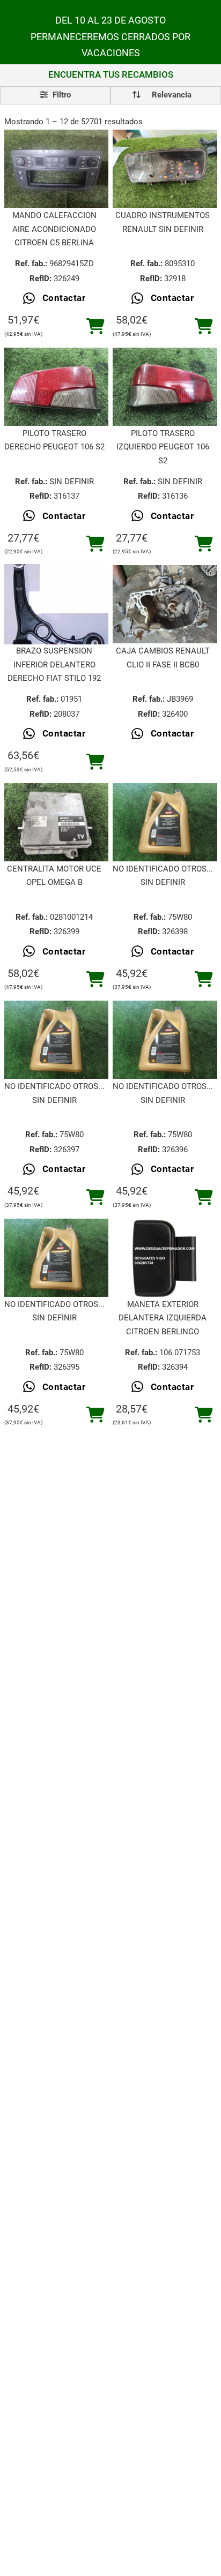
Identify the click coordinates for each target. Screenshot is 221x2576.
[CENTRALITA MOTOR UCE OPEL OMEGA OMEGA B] (57, 822)
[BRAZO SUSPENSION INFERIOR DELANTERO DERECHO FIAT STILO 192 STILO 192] (57, 604)
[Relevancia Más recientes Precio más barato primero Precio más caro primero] (166, 95)
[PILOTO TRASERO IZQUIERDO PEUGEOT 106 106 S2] (165, 387)
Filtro (61, 95)
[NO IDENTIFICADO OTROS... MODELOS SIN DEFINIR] (165, 822)
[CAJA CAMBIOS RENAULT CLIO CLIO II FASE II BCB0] (165, 604)
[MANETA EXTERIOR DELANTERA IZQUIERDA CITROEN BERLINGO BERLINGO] (165, 1257)
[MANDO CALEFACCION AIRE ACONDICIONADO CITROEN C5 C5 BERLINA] (57, 169)
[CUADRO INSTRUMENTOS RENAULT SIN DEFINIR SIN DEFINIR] (165, 169)
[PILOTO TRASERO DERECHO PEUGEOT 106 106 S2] (57, 387)
